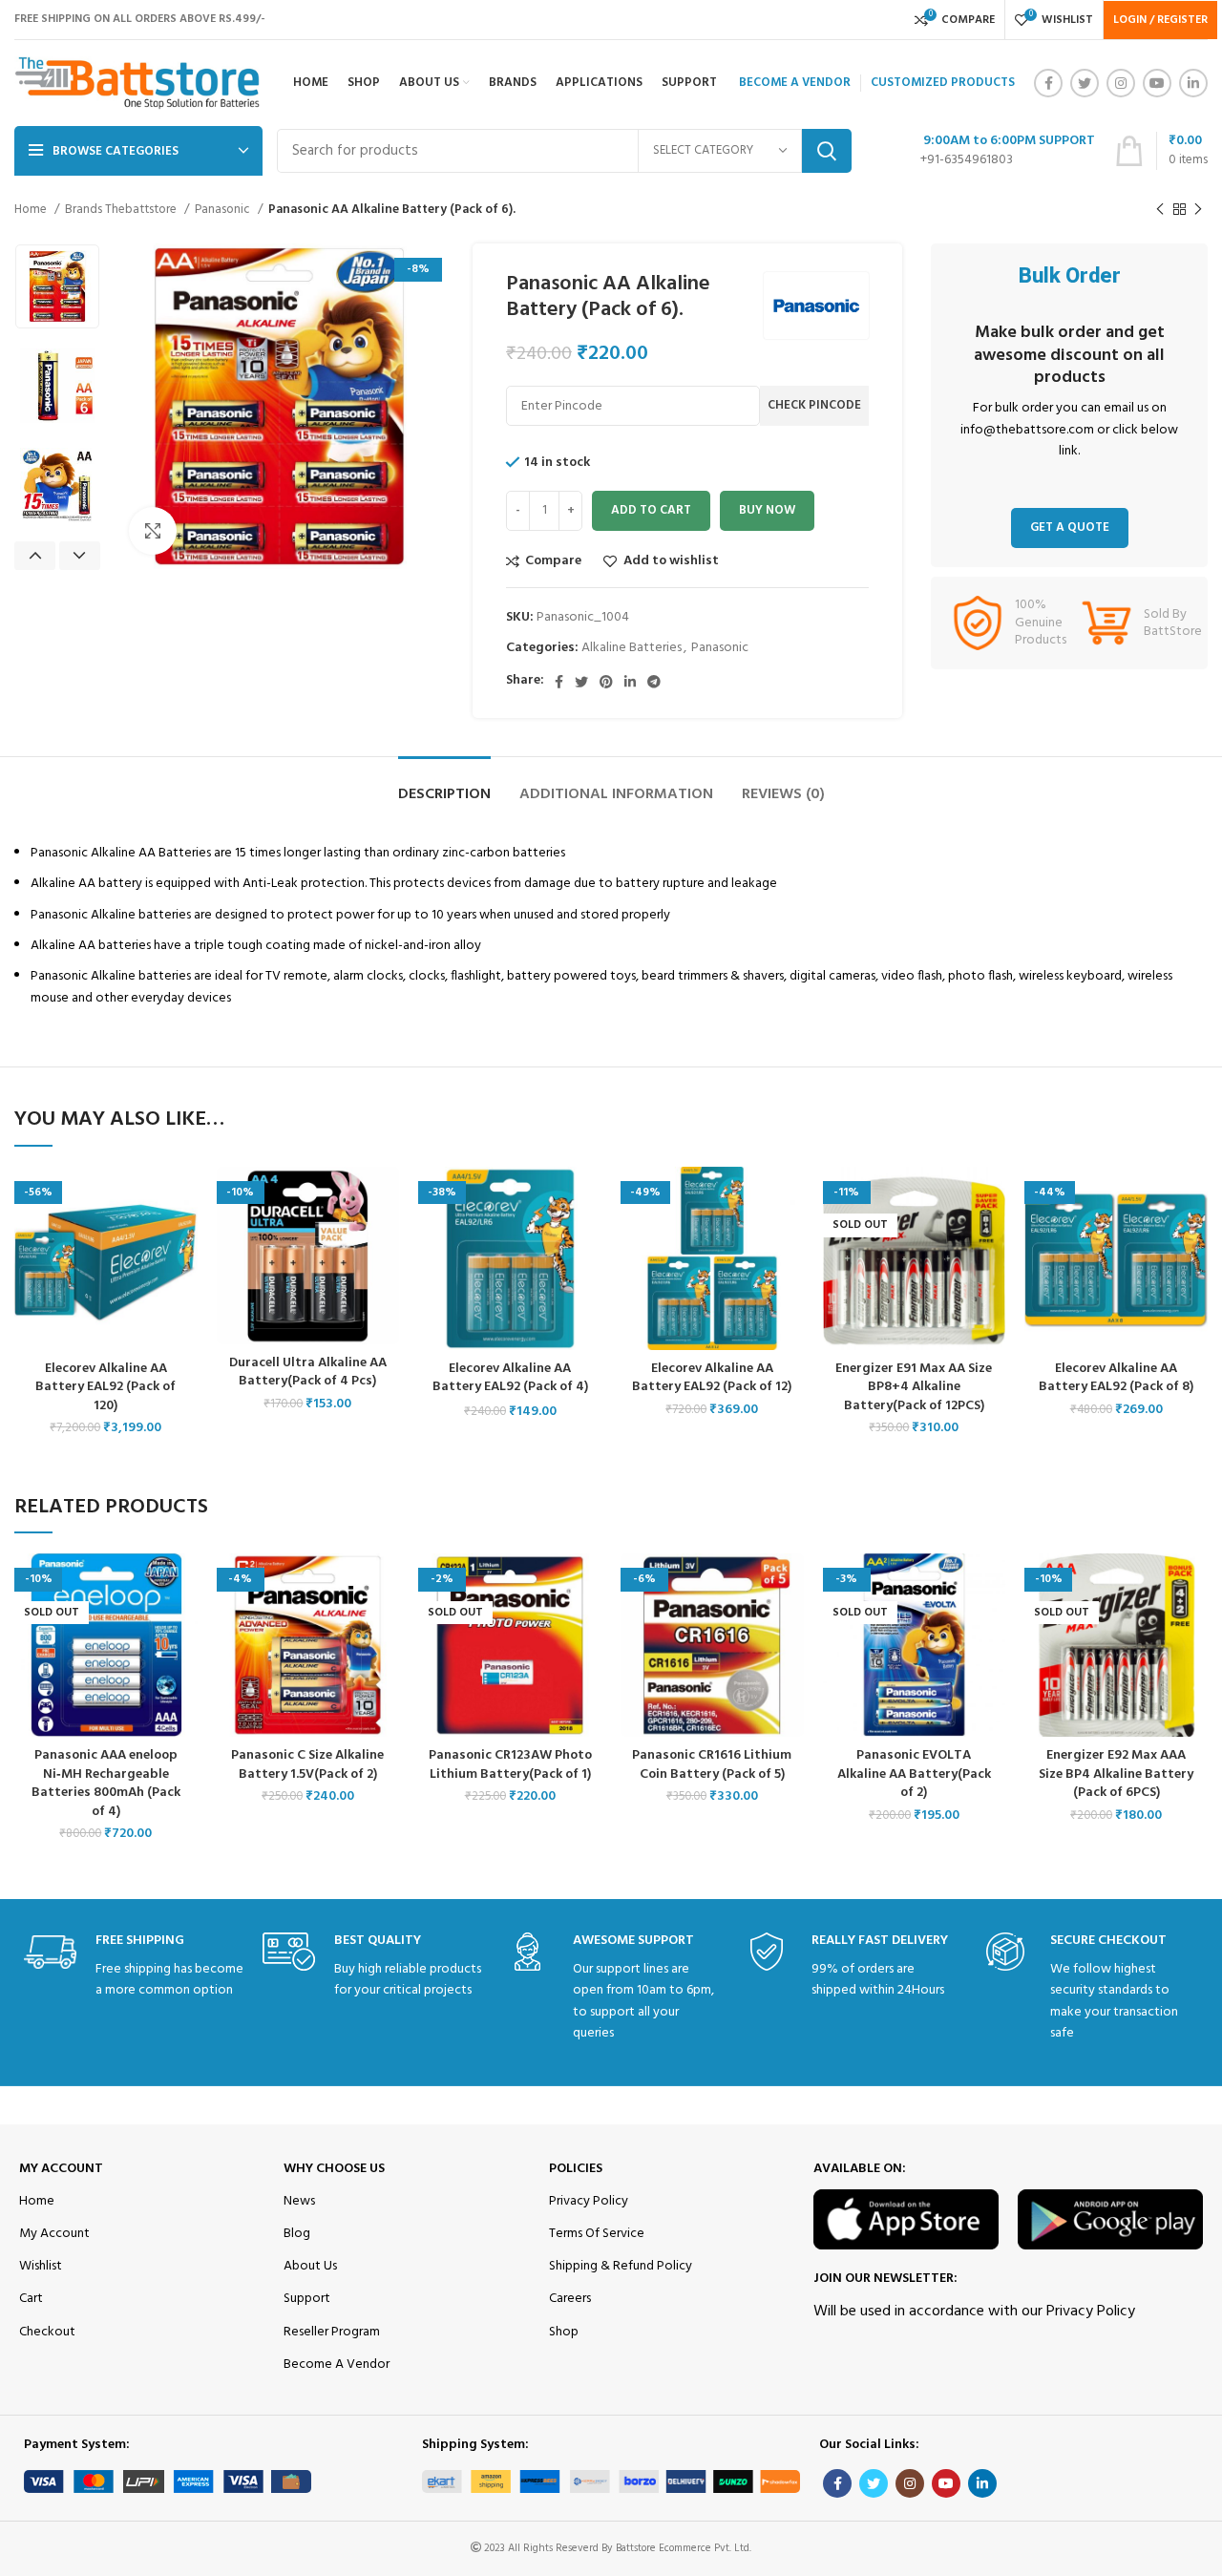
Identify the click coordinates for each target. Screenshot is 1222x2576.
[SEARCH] (827, 151)
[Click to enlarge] (153, 531)
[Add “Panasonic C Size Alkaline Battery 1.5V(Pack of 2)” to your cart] (385, 1627)
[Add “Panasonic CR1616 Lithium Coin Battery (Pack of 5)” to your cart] (790, 1627)
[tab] (444, 785)
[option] (57, 286)
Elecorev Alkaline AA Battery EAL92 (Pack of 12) (712, 1378)
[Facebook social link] (1048, 83)
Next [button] (80, 556)
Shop (564, 2332)
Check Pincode (814, 405)
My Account (61, 2169)
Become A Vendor (337, 2365)
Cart (31, 2299)
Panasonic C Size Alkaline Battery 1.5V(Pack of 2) (307, 1765)
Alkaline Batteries (632, 648)
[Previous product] (1160, 210)
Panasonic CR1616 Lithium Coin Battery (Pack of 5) (712, 1765)
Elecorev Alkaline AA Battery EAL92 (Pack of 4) (510, 1378)
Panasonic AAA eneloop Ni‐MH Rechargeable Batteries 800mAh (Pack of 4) (106, 1784)
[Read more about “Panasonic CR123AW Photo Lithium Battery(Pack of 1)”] (587, 1627)
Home (32, 210)
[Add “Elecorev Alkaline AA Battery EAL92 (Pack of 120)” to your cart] (183, 1241)
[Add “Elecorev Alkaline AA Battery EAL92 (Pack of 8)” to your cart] (1193, 1241)
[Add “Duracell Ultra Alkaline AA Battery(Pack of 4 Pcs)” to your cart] (385, 1241)
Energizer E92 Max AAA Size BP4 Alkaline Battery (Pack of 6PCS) (1116, 1774)
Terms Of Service (597, 2234)
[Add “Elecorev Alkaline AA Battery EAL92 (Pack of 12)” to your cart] (790, 1241)
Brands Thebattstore (122, 210)
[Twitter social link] (1085, 83)
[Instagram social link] (1121, 83)
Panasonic (224, 210)
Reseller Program (332, 2332)
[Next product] (1198, 210)
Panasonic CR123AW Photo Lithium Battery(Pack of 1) (510, 1765)
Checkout (47, 2332)
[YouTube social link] (1157, 83)
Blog (297, 2234)
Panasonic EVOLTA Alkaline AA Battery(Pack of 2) (914, 1774)
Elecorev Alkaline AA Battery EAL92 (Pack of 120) (105, 1387)
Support (307, 2299)
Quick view (183, 1284)
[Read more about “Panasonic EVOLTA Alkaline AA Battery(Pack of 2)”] (991, 1627)
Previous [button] (35, 556)
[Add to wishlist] (183, 1198)
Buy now (767, 510)
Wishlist (41, 2266)
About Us (310, 2266)
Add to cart (651, 510)
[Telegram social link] (654, 682)
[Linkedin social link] (1193, 83)
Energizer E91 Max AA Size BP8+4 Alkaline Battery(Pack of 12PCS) (914, 1387)
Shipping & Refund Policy (621, 2266)
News (299, 2201)
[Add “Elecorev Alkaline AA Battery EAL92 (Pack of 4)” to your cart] (587, 1241)
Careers (570, 2299)
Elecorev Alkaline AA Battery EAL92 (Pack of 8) (1116, 1378)
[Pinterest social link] (606, 682)
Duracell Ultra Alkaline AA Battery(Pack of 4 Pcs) (308, 1372)
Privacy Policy (589, 2201)
